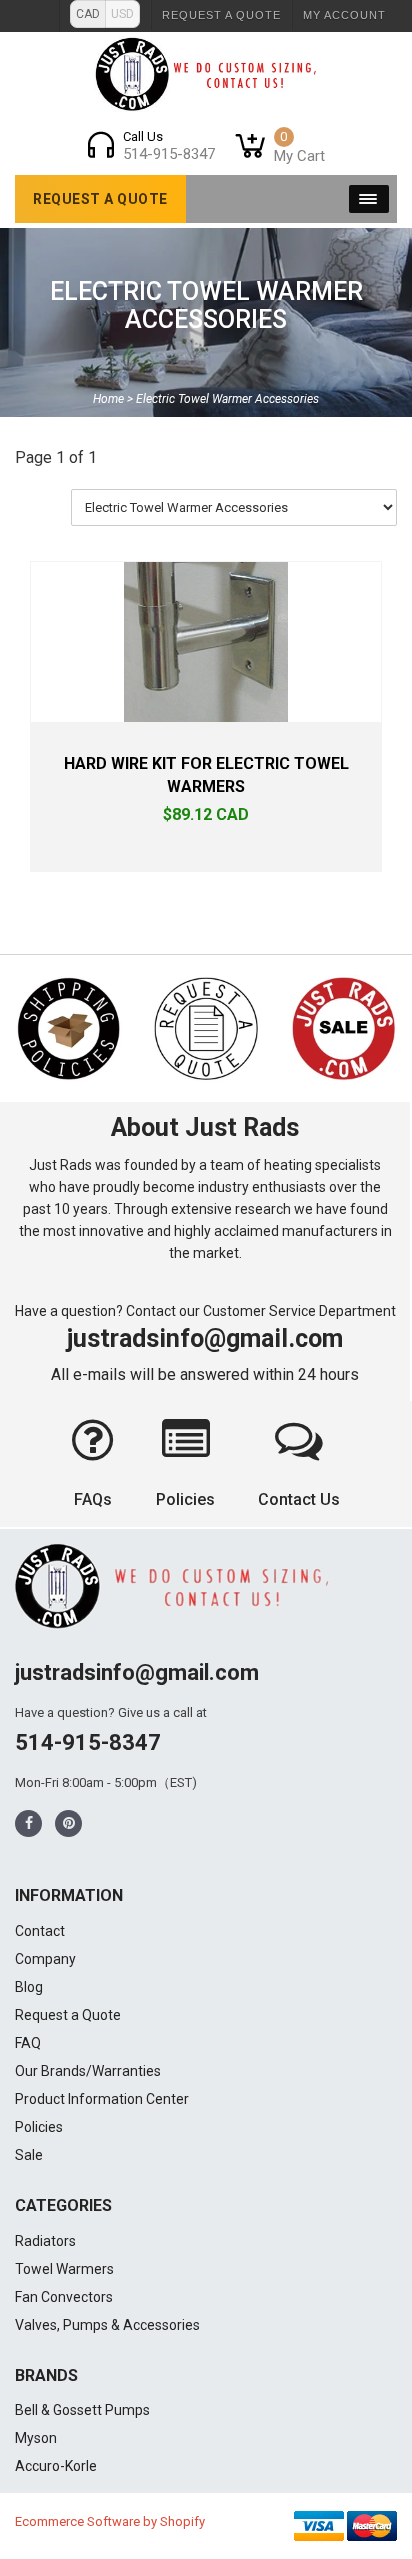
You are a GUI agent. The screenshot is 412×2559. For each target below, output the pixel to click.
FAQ (28, 2043)
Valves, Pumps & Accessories (107, 2325)
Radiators (45, 2241)
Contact (40, 1931)
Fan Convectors (64, 2297)
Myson (36, 2438)
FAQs (93, 1499)
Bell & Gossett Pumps (82, 2410)
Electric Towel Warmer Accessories (206, 305)
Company (45, 1959)
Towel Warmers (64, 2269)
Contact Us (299, 1499)
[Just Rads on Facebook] (29, 1823)
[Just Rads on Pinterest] (69, 1823)
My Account (344, 15)
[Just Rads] (206, 74)
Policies (185, 1499)
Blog (29, 1987)
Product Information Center (102, 2099)
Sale (29, 2155)
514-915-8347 (88, 1742)
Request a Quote (221, 15)
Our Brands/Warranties (88, 2071)
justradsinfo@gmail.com (205, 1338)
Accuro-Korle (56, 2466)
